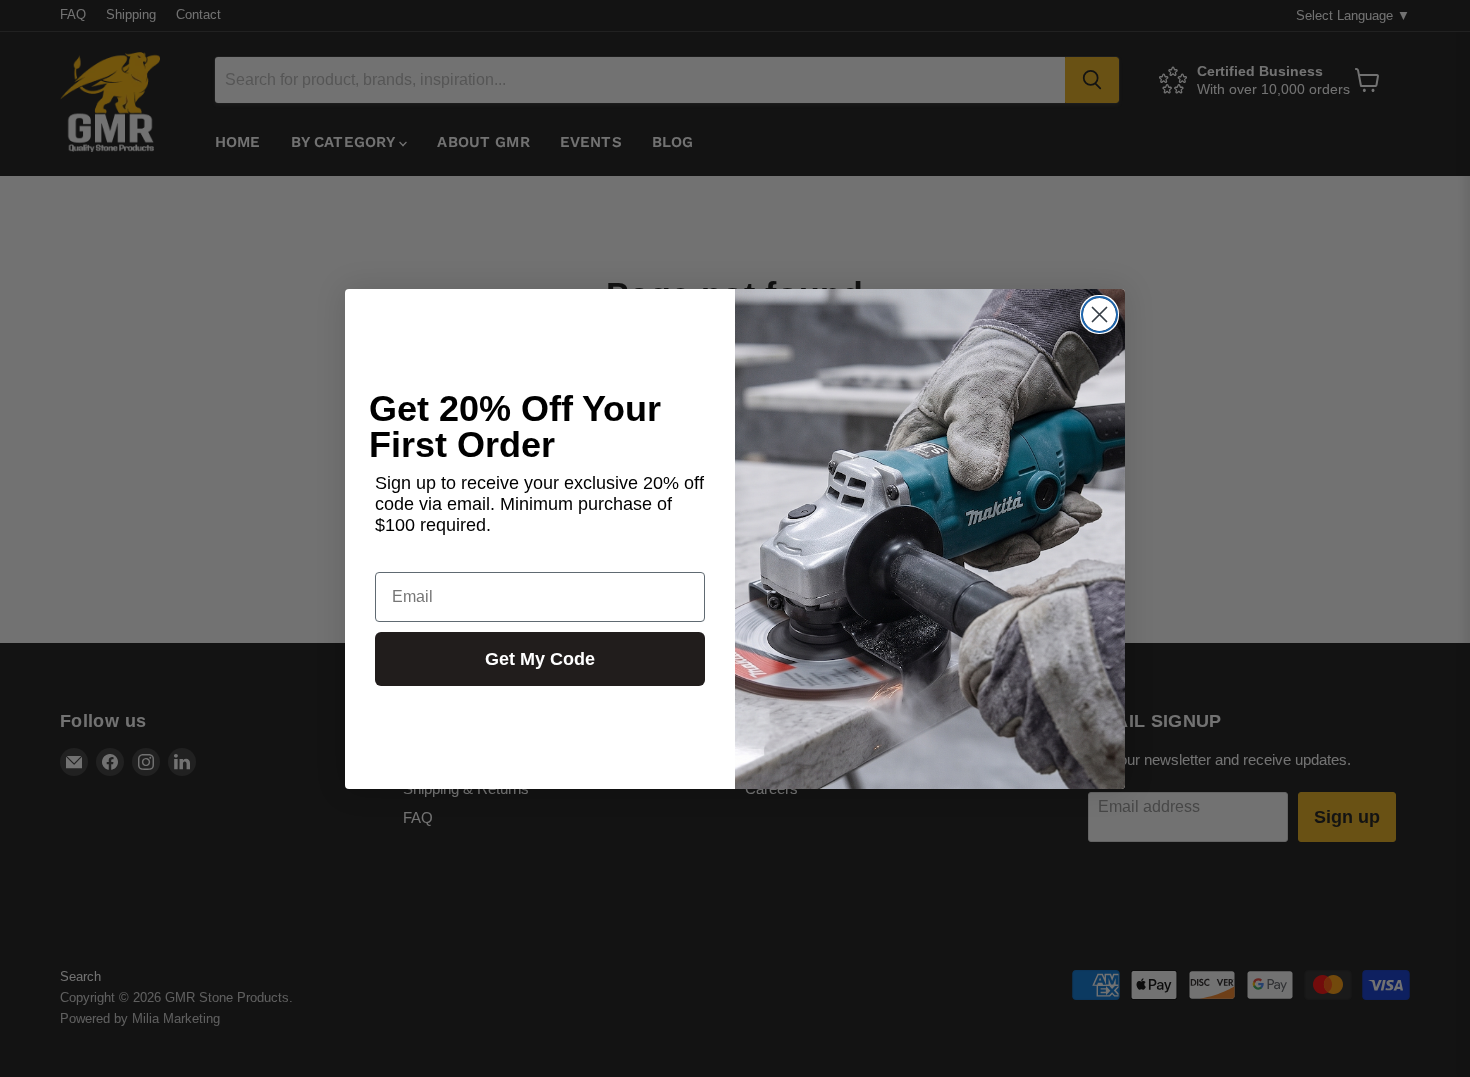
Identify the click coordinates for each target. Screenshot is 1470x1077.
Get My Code (540, 659)
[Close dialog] (1099, 314)
